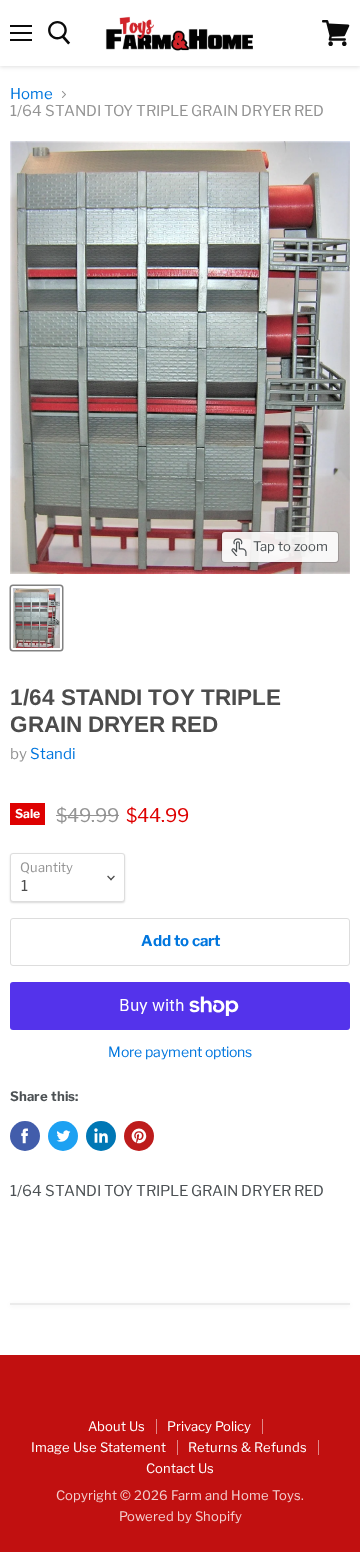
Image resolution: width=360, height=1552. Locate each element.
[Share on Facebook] (25, 1136)
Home (31, 94)
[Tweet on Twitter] (63, 1136)
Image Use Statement (98, 1447)
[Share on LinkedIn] (101, 1136)
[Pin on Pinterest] (139, 1136)
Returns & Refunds (247, 1447)
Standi (53, 754)
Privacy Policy (209, 1426)
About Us (116, 1426)
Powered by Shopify (180, 1516)
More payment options (180, 1052)
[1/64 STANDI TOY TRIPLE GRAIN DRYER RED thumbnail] (36, 618)
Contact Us (180, 1468)
